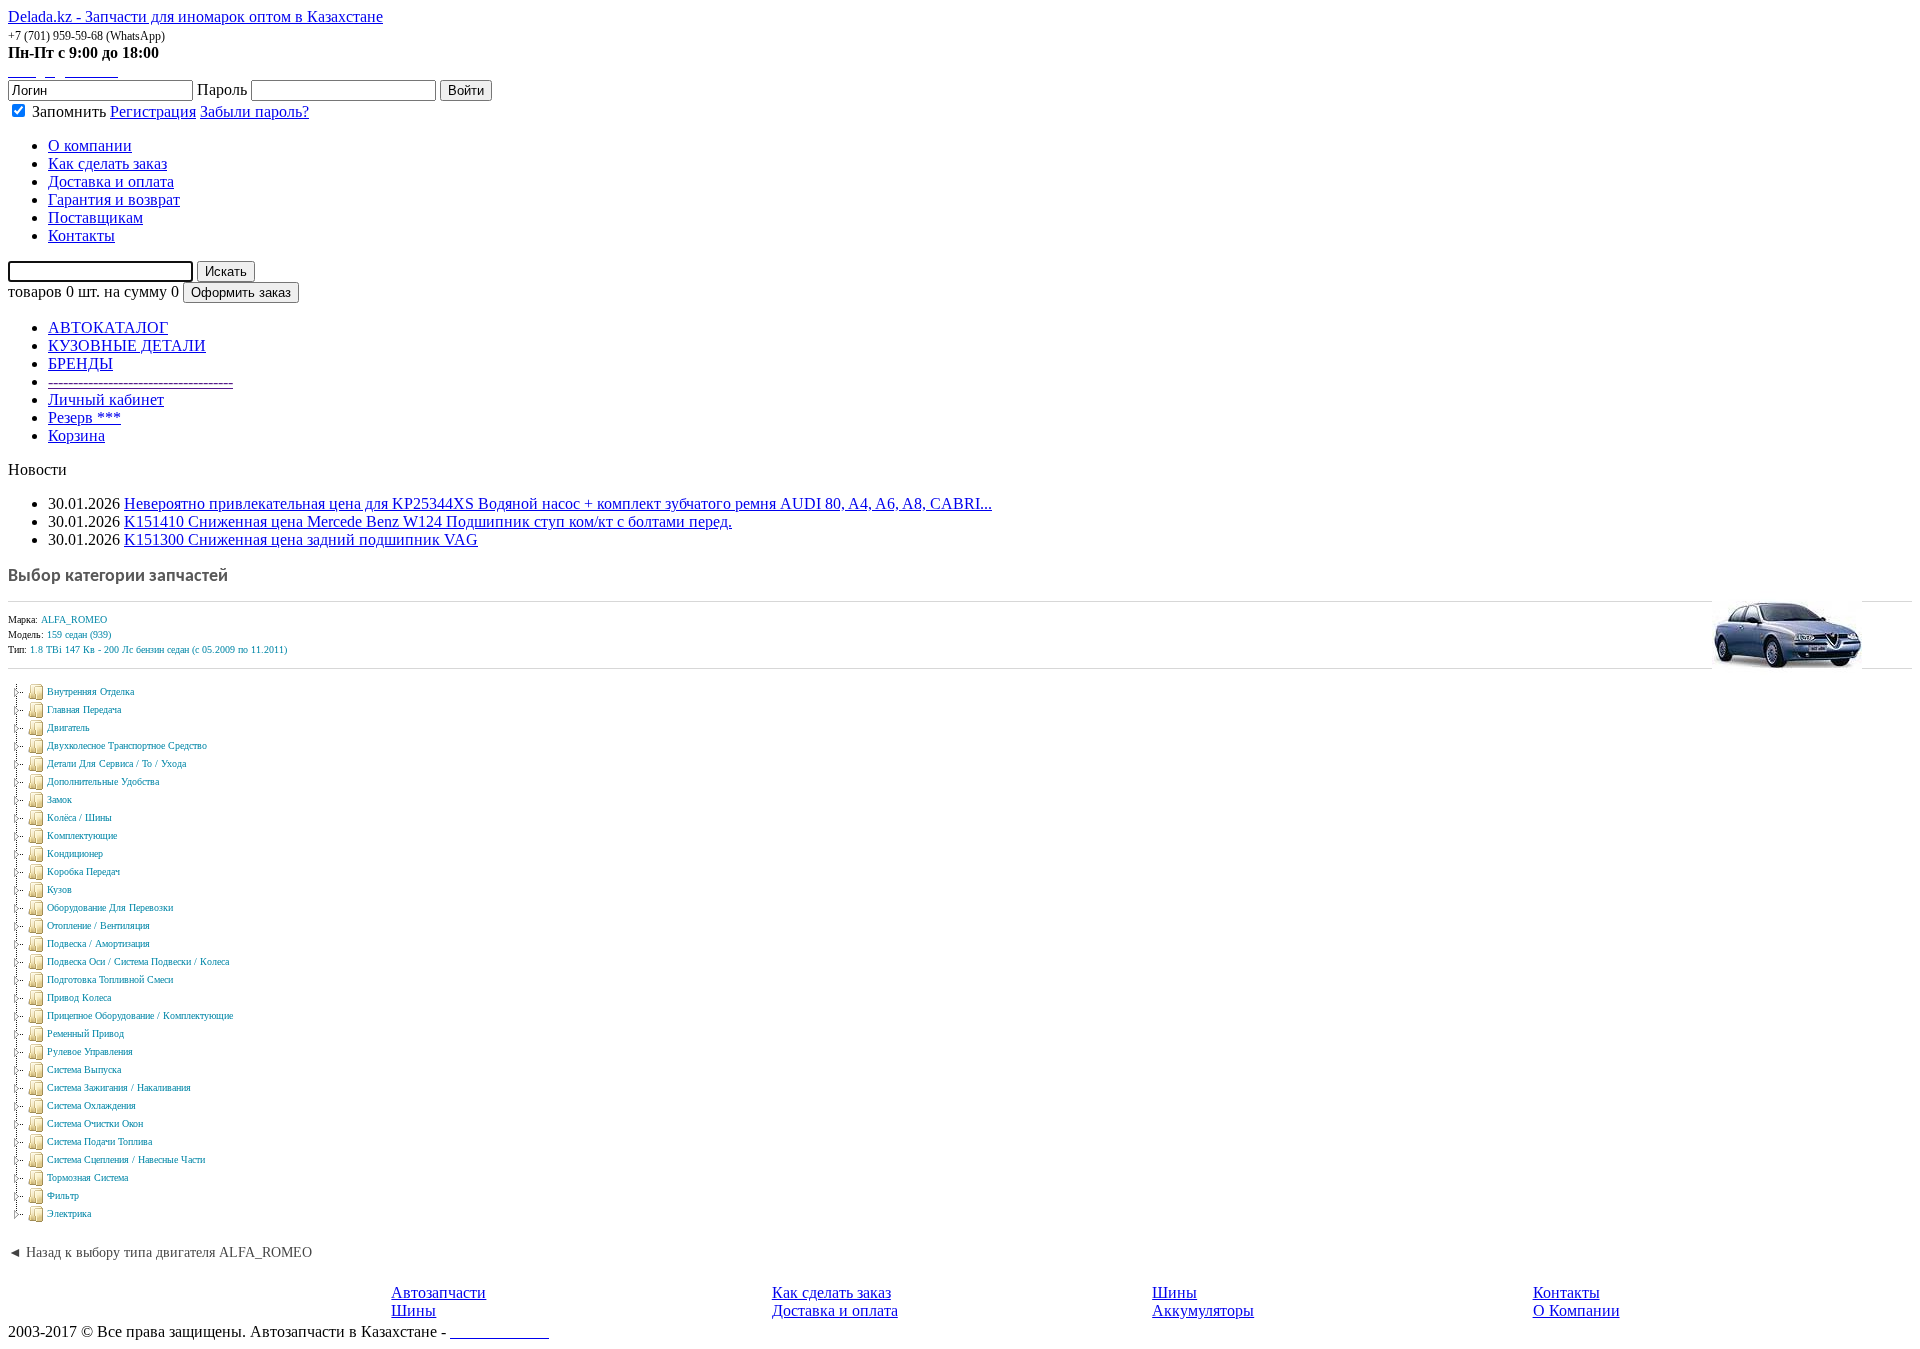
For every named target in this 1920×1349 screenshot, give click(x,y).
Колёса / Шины (79, 817)
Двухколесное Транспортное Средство (127, 745)
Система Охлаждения (91, 1105)
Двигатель (68, 727)
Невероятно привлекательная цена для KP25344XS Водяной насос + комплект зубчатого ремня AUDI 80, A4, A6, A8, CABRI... (558, 503)
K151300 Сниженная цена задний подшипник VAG (301, 539)
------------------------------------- (140, 381)
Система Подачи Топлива (99, 1141)
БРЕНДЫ (80, 363)
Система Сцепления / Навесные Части (126, 1159)
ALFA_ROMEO (74, 619)
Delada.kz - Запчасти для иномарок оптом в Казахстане (195, 16)
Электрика (69, 1213)
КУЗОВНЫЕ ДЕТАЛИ (127, 345)
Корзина (76, 435)
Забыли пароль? (254, 111)
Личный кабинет (106, 399)
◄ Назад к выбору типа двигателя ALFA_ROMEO (160, 1252)
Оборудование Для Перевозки (110, 907)
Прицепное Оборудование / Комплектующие (140, 1015)
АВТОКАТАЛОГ (108, 327)
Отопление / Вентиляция (98, 925)
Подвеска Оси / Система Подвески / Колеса (138, 961)
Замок (59, 799)
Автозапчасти (438, 1292)
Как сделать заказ (831, 1292)
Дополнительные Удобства (103, 781)
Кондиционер (75, 853)
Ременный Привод (85, 1033)
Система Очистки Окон (95, 1123)
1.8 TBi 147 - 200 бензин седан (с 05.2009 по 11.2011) (158, 649)
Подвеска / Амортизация (98, 943)
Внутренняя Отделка (90, 691)
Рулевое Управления (90, 1051)
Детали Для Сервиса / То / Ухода (116, 763)
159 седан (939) (79, 634)
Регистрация (153, 111)
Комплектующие (82, 835)
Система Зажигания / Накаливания (119, 1087)
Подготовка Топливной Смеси (110, 979)
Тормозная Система (87, 1177)
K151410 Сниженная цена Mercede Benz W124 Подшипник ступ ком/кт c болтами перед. (428, 521)
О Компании (1576, 1310)
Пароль (222, 89)
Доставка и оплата (835, 1310)
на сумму (135, 291)
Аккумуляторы (1203, 1310)
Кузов (59, 889)
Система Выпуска (84, 1069)
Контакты (1566, 1292)
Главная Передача (84, 709)
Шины (413, 1310)
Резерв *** (84, 417)
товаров (35, 291)
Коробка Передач (83, 871)
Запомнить (67, 111)
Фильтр (63, 1195)
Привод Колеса (79, 997)
